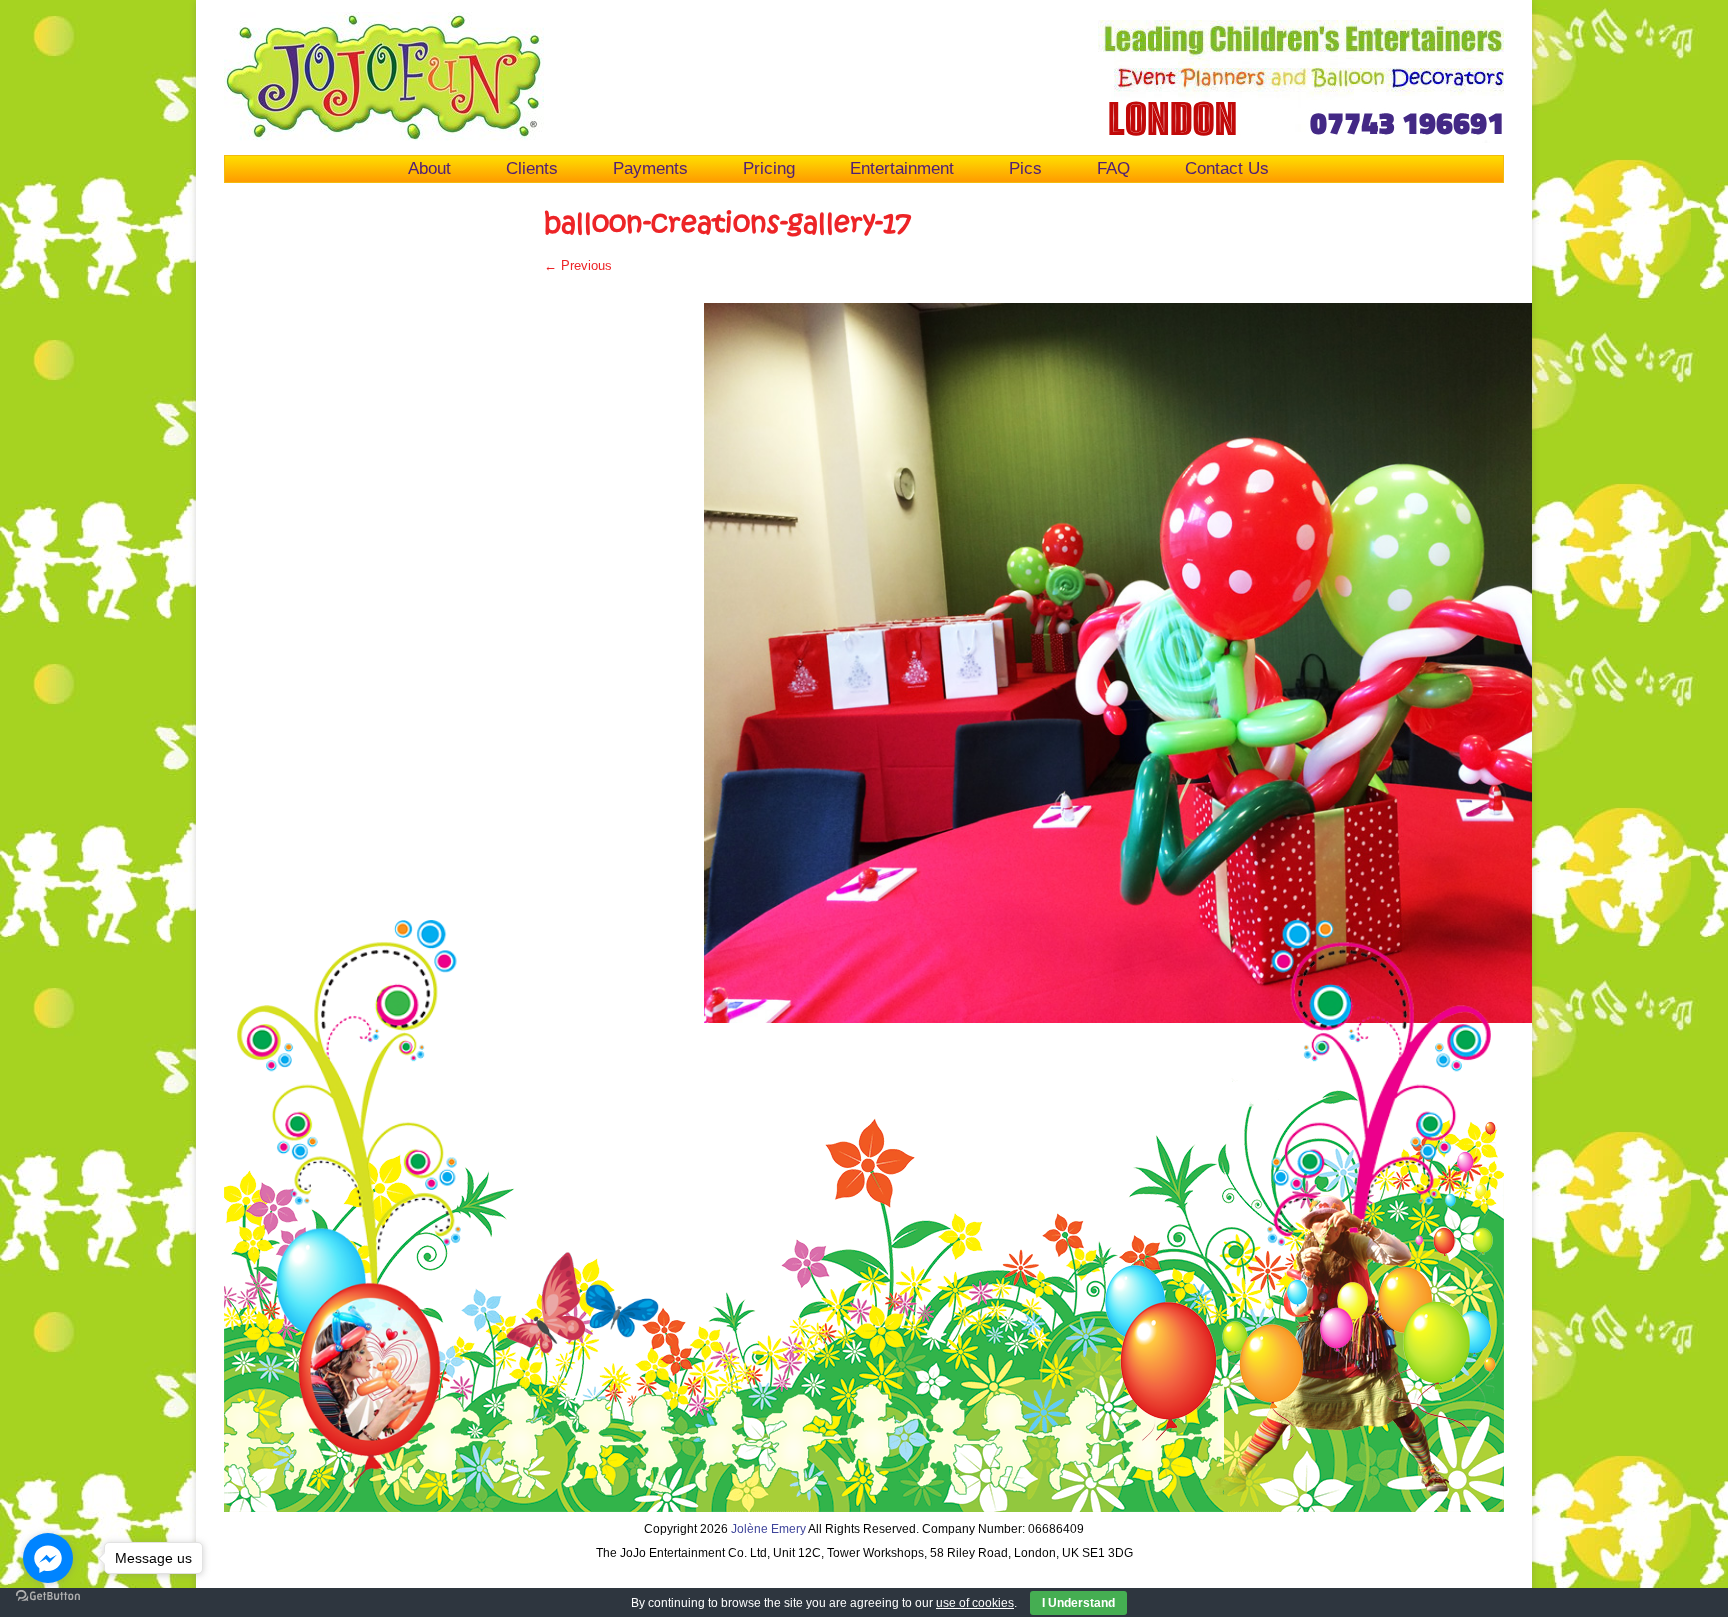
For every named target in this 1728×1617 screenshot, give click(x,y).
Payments (650, 168)
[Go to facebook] (48, 1558)
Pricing (769, 168)
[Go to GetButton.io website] (48, 1596)
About (429, 168)
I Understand (1078, 1603)
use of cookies (975, 1603)
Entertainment (902, 168)
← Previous (578, 265)
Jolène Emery (768, 1529)
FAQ (1113, 168)
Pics (1025, 168)
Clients (532, 168)
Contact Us (1227, 168)
